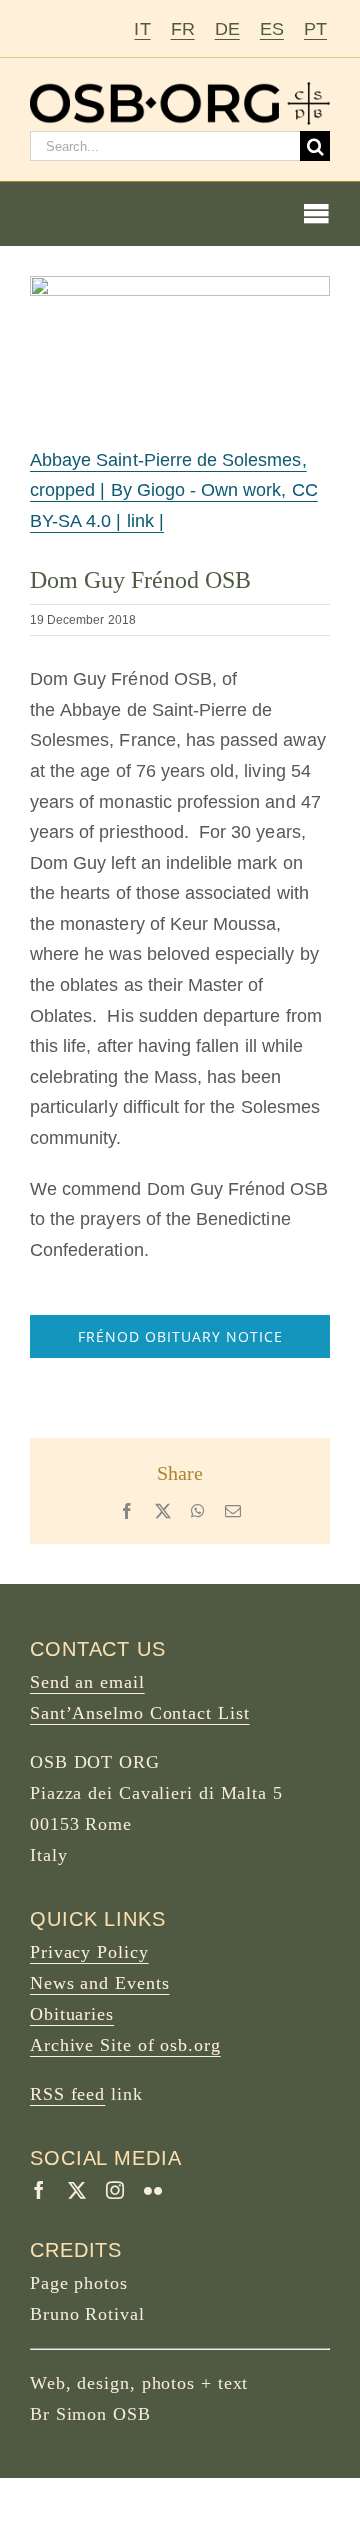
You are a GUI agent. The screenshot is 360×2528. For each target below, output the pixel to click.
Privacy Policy (89, 1952)
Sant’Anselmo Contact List (140, 1713)
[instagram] (115, 2190)
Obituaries (72, 2014)
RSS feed (67, 2094)
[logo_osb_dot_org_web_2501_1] (180, 91)
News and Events (100, 1983)
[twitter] (77, 2190)
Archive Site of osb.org (125, 2045)
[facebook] (39, 2190)
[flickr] (153, 2190)
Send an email (87, 1682)
